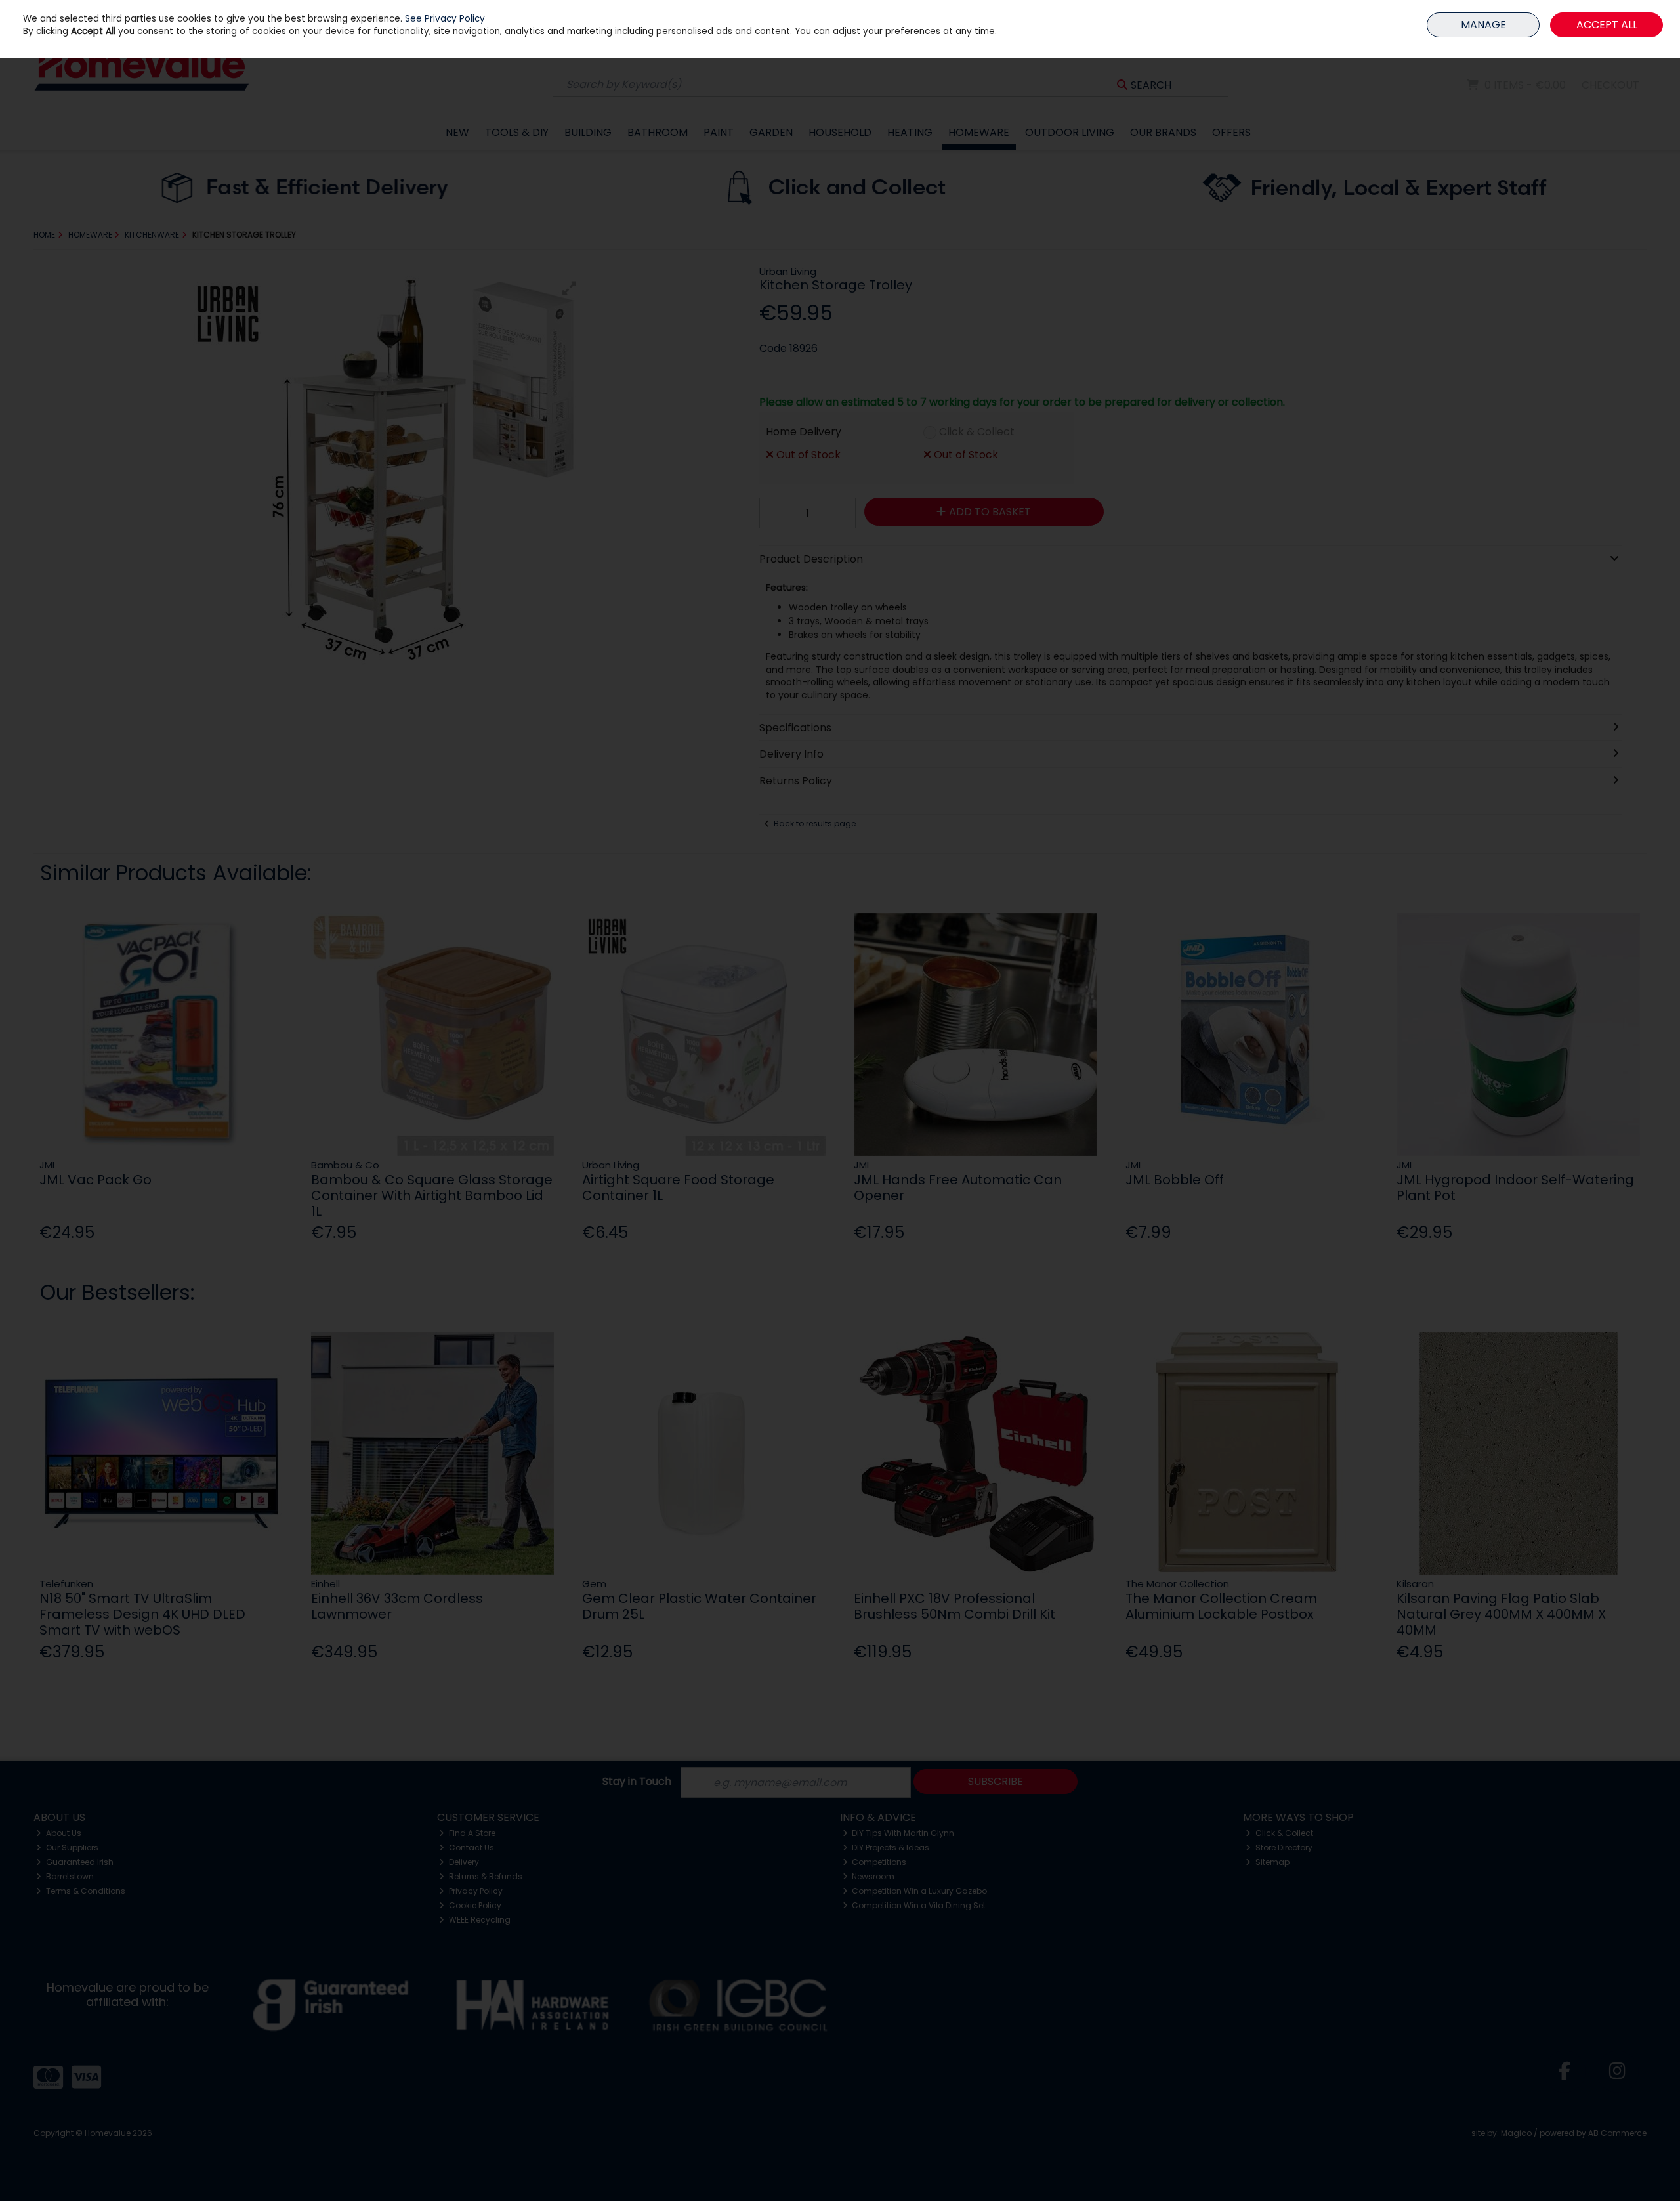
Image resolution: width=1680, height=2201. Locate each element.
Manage (1483, 25)
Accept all (1607, 25)
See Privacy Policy (445, 19)
